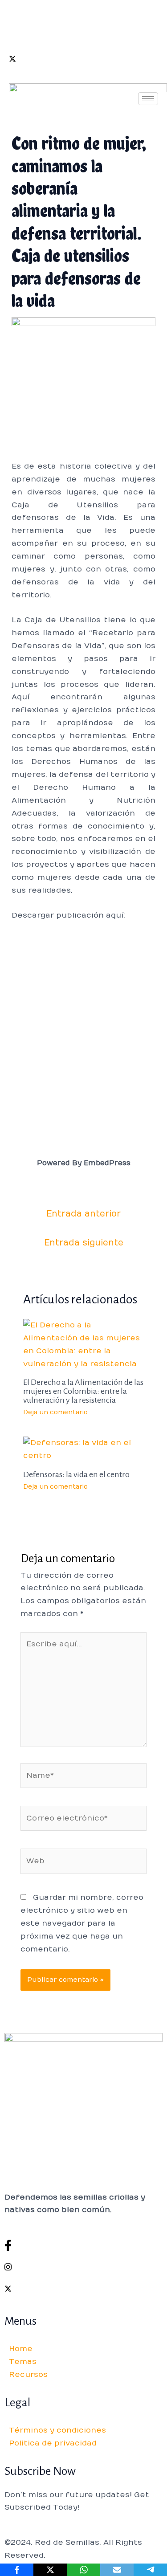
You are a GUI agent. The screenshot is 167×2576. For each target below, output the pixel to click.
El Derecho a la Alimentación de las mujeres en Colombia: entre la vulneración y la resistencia (83, 1391)
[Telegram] (150, 2570)
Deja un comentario (55, 1412)
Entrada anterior (83, 1214)
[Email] (117, 2570)
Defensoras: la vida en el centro (76, 1474)
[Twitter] (83, 59)
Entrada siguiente (84, 1243)
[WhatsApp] (83, 2570)
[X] (50, 2570)
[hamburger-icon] (148, 99)
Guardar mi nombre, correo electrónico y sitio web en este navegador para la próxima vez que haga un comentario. (82, 1923)
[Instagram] (83, 37)
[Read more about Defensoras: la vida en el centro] (84, 1449)
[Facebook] (83, 15)
